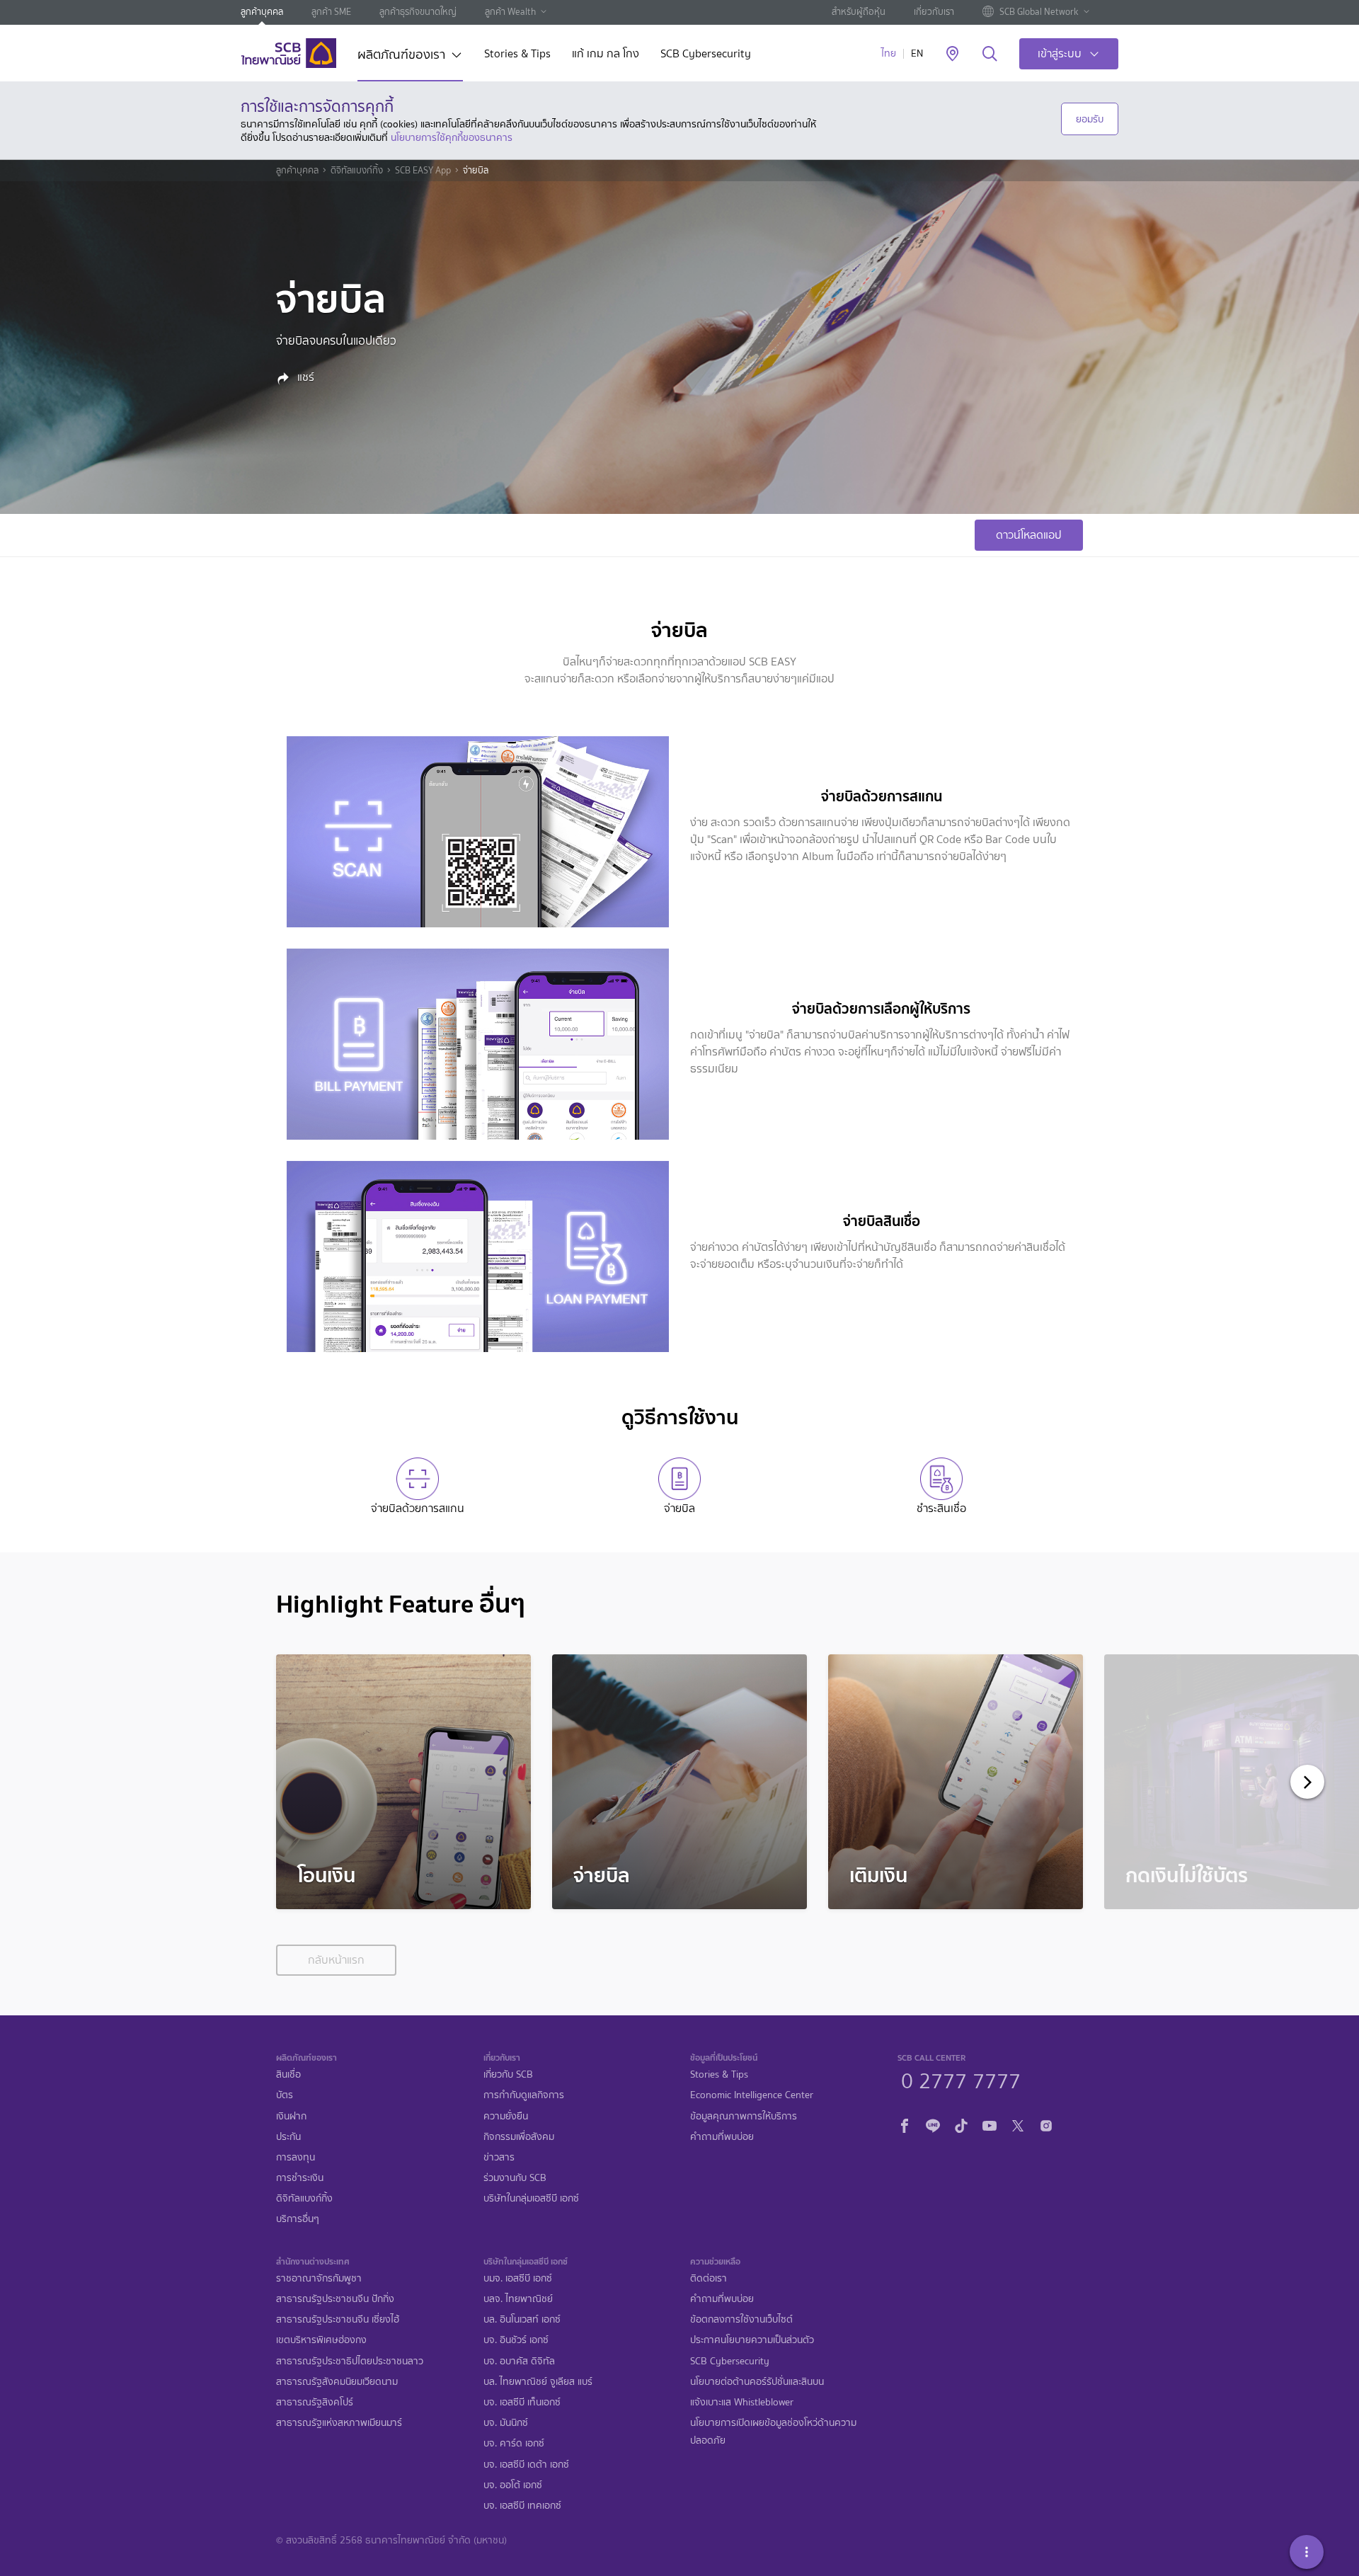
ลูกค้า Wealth (510, 12)
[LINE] (933, 2124)
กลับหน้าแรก (336, 1960)
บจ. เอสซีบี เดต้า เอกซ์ (526, 2465)
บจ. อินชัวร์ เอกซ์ (516, 2340)
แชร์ (304, 377)
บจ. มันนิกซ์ (506, 2423)
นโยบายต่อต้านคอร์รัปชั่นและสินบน (757, 2382)
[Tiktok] (961, 2124)
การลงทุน (296, 2157)
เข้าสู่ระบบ (1060, 53)
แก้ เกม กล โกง (606, 55)
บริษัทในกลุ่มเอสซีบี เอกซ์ (531, 2198)
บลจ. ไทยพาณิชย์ (518, 2299)
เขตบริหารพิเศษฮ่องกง (321, 2340)
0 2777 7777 (961, 2079)
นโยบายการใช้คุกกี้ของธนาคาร (452, 137)
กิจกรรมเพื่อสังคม (519, 2137)
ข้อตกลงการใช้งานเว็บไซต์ (741, 2319)
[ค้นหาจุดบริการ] (952, 55)
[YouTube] (990, 2124)
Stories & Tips (517, 55)
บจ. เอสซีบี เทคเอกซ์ (522, 2506)
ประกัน (288, 2137)
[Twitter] (1018, 2124)
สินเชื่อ (288, 2074)
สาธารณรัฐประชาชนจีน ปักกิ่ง (335, 2299)
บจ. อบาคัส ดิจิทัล (519, 2361)
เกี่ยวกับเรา (934, 12)
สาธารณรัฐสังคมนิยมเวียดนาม (337, 2382)
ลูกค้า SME (331, 12)
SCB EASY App (423, 171)
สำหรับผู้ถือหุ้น (859, 12)
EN (917, 53)
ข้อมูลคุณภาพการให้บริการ (744, 2116)
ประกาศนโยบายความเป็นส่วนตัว (752, 2340)
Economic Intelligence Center (752, 2095)
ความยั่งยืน (506, 2116)
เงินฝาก (291, 2116)
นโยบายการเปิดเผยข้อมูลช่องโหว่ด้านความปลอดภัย (773, 2432)
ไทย (889, 53)
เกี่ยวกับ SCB (508, 2074)
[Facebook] (905, 2124)
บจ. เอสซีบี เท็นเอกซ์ (522, 2402)
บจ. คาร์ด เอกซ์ (514, 2443)
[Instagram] (1046, 2124)
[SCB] (288, 53)
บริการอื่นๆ (298, 2219)
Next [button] (1303, 1782)
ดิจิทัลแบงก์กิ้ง (357, 171)
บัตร (285, 2095)
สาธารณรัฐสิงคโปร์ (315, 2402)
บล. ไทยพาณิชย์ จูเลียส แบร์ (538, 2382)
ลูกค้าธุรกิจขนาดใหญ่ (418, 12)
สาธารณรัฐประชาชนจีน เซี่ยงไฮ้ (338, 2319)
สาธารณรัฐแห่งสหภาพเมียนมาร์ (339, 2423)
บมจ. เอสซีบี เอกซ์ (518, 2278)
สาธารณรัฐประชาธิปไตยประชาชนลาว (350, 2361)
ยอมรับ (1090, 119)
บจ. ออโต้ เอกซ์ (513, 2485)
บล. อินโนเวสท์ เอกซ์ (522, 2319)
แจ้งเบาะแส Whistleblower (742, 2402)
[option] (403, 1782)
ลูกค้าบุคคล (262, 12)
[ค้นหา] (990, 55)
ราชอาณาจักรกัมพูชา (319, 2278)
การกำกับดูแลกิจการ (524, 2095)
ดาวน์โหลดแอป (1029, 535)
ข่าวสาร (499, 2157)
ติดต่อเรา (709, 2278)
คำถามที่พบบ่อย (722, 2137)
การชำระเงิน (300, 2178)
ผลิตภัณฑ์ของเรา (401, 56)
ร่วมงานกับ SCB (515, 2178)
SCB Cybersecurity (706, 55)
